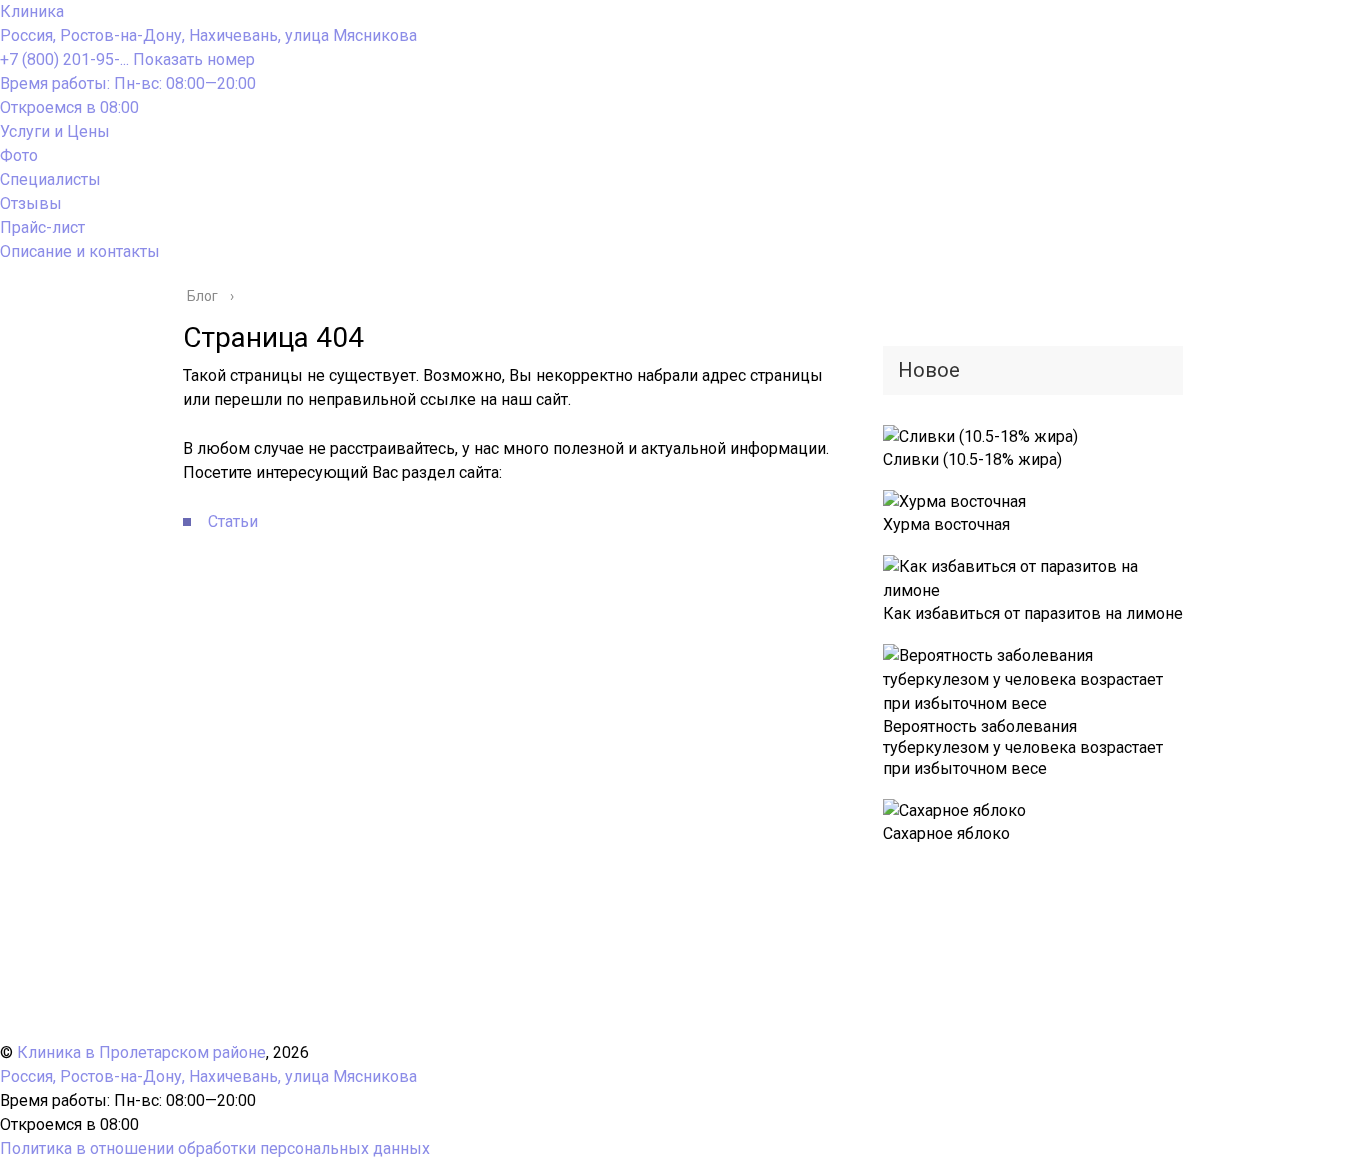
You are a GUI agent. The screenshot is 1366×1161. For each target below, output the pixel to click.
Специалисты (50, 179)
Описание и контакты (80, 251)
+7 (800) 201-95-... (127, 59)
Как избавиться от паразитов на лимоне (1033, 613)
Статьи (233, 521)
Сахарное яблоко (946, 833)
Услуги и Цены (55, 131)
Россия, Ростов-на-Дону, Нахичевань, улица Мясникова (208, 35)
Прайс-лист (42, 227)
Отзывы (31, 203)
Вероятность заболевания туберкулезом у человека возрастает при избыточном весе (1023, 747)
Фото (19, 155)
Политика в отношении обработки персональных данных (215, 1148)
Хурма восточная (946, 524)
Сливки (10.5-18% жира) (972, 459)
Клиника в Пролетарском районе (141, 1052)
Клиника (32, 11)
